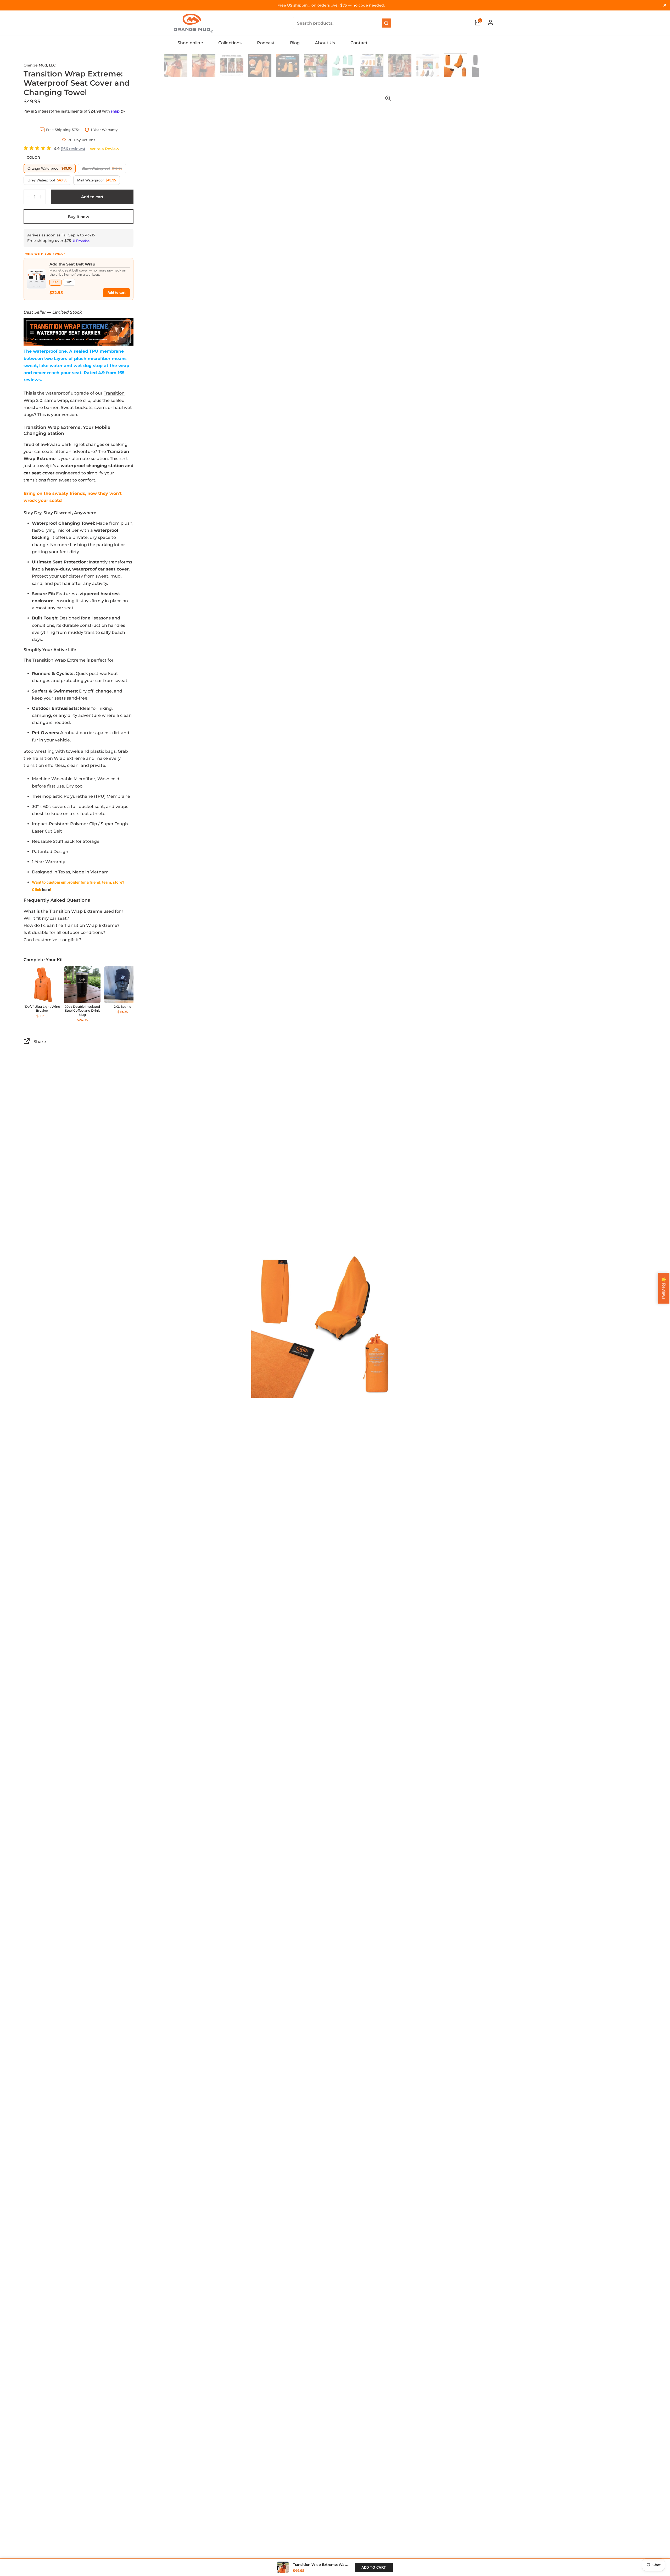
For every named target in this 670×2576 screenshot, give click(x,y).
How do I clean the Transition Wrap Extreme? (71, 925)
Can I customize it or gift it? (52, 940)
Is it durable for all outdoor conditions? (64, 932)
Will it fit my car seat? (46, 918)
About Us (325, 43)
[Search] (386, 23)
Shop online (190, 43)
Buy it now (79, 217)
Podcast (266, 43)
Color (33, 157)
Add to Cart (374, 2567)
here (46, 890)
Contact (359, 43)
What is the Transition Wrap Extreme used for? (73, 911)
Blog (295, 43)
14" (55, 282)
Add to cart (116, 293)
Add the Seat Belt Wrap (72, 264)
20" (69, 282)
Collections (230, 43)
